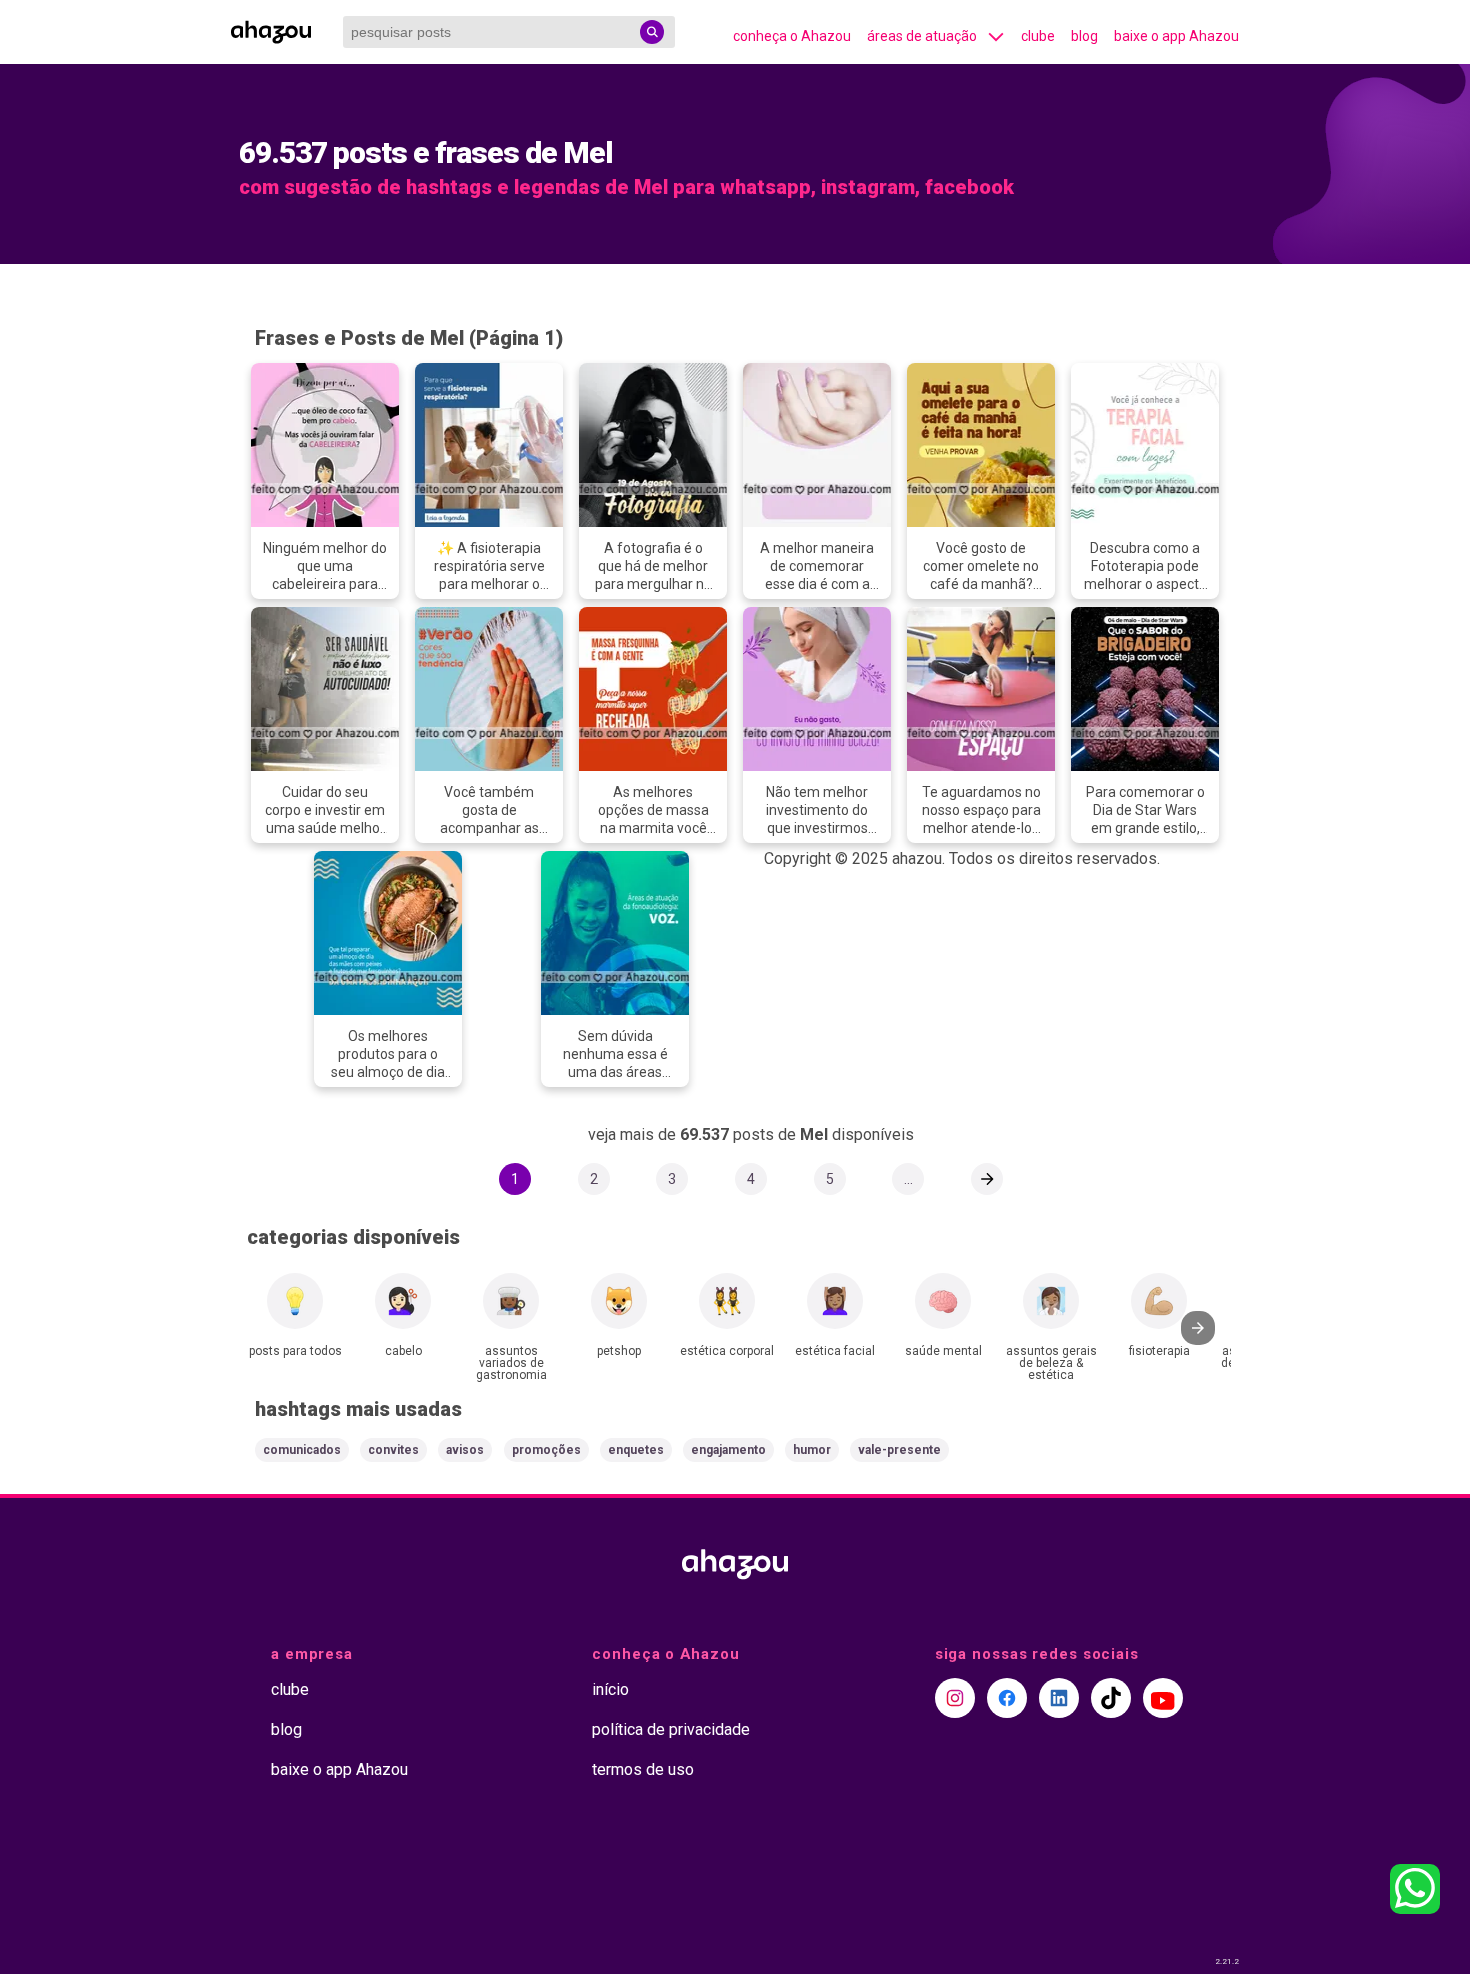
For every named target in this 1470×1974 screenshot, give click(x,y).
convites (393, 1450)
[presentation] (1198, 1328)
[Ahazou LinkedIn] (1059, 1698)
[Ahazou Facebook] (1007, 1698)
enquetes (636, 1450)
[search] (652, 32)
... (908, 1179)
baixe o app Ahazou (1176, 36)
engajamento (728, 1450)
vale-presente (899, 1450)
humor (812, 1450)
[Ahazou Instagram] (955, 1698)
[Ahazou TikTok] (1111, 1698)
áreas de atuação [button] (922, 36)
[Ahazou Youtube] (1163, 1698)
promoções (546, 1450)
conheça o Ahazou (792, 36)
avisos (465, 1450)
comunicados (302, 1450)
